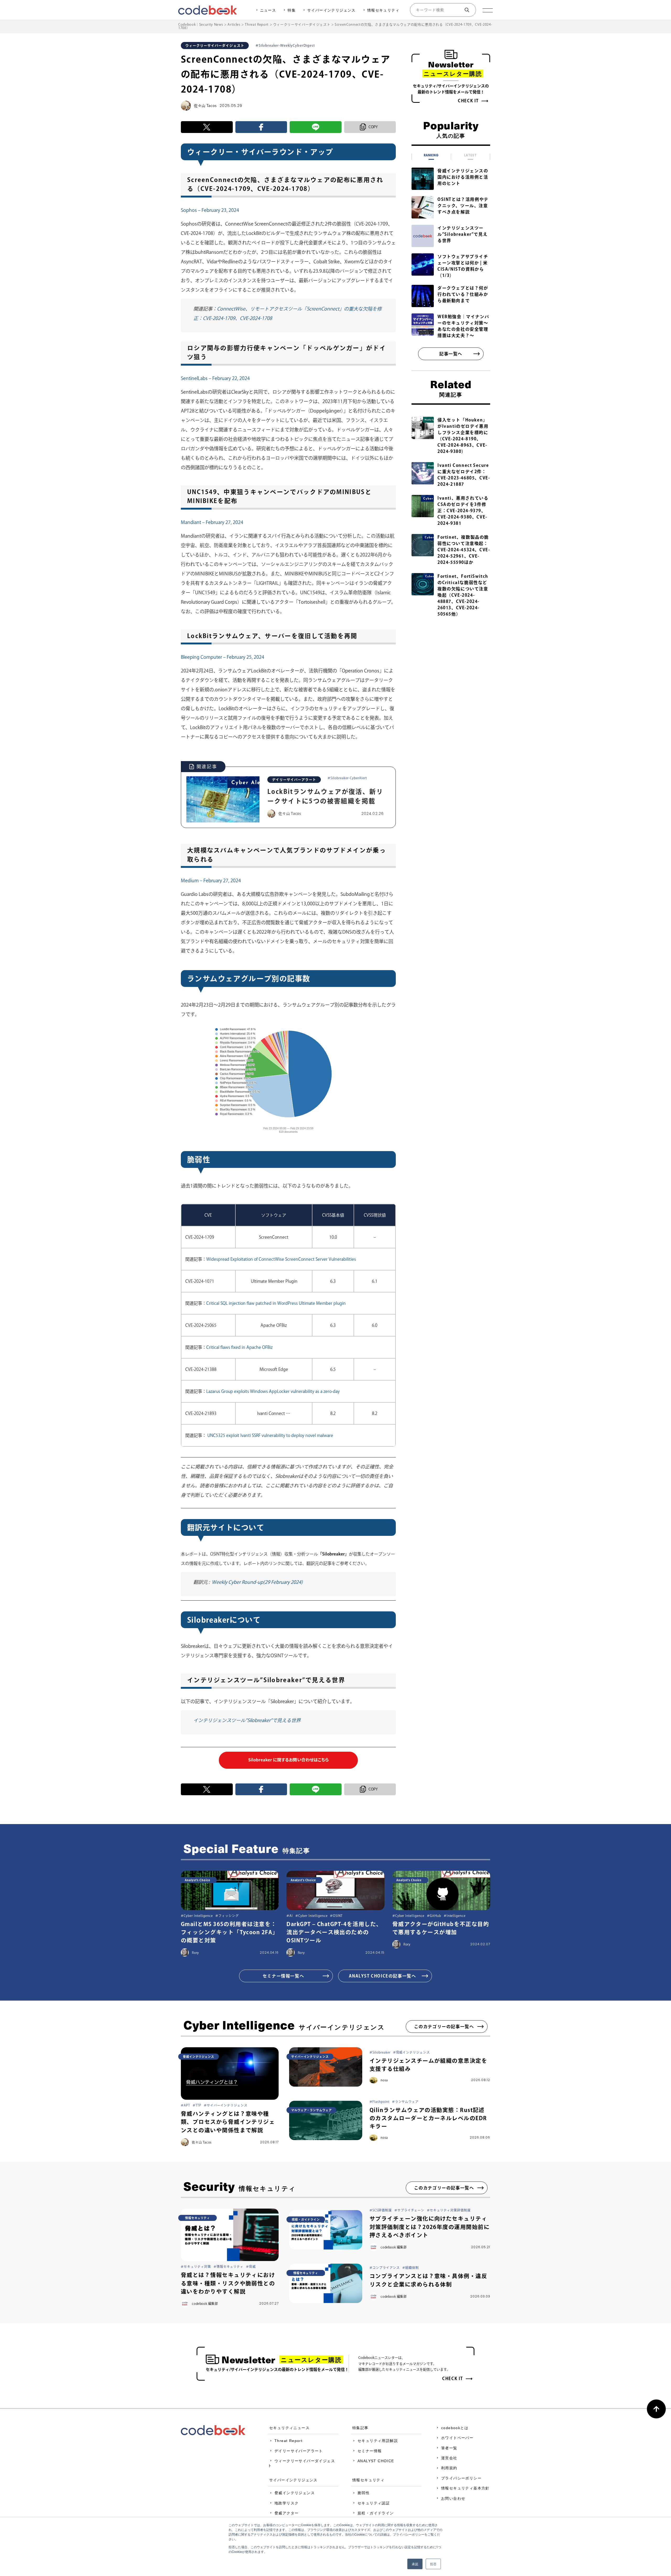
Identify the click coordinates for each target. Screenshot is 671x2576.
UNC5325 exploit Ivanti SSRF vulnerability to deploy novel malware (270, 1435)
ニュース (268, 10)
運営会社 (449, 2458)
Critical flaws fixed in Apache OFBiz (239, 1347)
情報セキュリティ (383, 10)
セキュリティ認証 (374, 2503)
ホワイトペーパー (457, 2438)
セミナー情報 (370, 2451)
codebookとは (455, 2428)
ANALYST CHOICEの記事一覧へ (383, 1976)
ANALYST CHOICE (376, 2461)
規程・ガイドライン (376, 2513)
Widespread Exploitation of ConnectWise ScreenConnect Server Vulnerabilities (281, 1259)
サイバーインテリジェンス (331, 10)
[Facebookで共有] (261, 127)
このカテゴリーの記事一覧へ (444, 2027)
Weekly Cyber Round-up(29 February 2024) (257, 1582)
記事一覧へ (451, 354)
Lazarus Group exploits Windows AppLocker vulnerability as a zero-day (273, 1391)
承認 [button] (415, 2564)
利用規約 (449, 2468)
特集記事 (360, 2428)
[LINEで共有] (316, 127)
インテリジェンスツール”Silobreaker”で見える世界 (247, 1720)
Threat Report (288, 2441)
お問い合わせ (453, 2498)
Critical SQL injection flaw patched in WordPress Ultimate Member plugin (276, 1303)
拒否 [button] (433, 2564)
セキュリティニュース (289, 2428)
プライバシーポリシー (461, 2478)
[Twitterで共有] (207, 127)
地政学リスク (286, 2503)
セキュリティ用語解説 (378, 2441)
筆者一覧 (449, 2448)
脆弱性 (364, 2493)
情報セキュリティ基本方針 (465, 2488)
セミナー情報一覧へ (283, 1976)
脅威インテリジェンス (295, 2493)
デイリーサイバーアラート (299, 2451)
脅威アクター (286, 2513)
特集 (292, 10)
